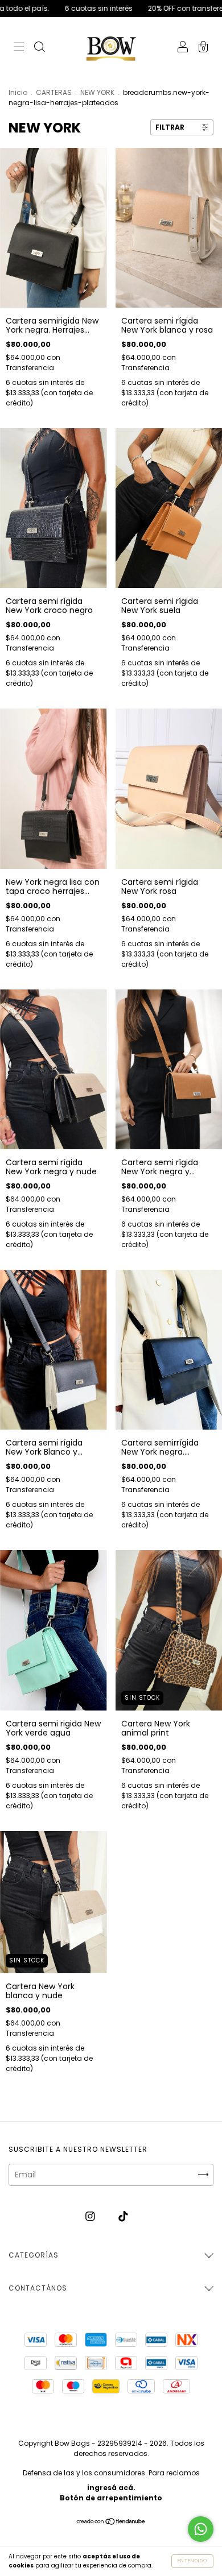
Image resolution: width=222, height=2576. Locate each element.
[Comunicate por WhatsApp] (201, 2529)
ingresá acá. (111, 2488)
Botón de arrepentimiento (111, 2498)
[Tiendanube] (111, 2523)
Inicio (18, 92)
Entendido (192, 2561)
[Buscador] (39, 48)
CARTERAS (54, 92)
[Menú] (19, 48)
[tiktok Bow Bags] (123, 2217)
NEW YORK (97, 92)
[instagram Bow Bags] (91, 2217)
